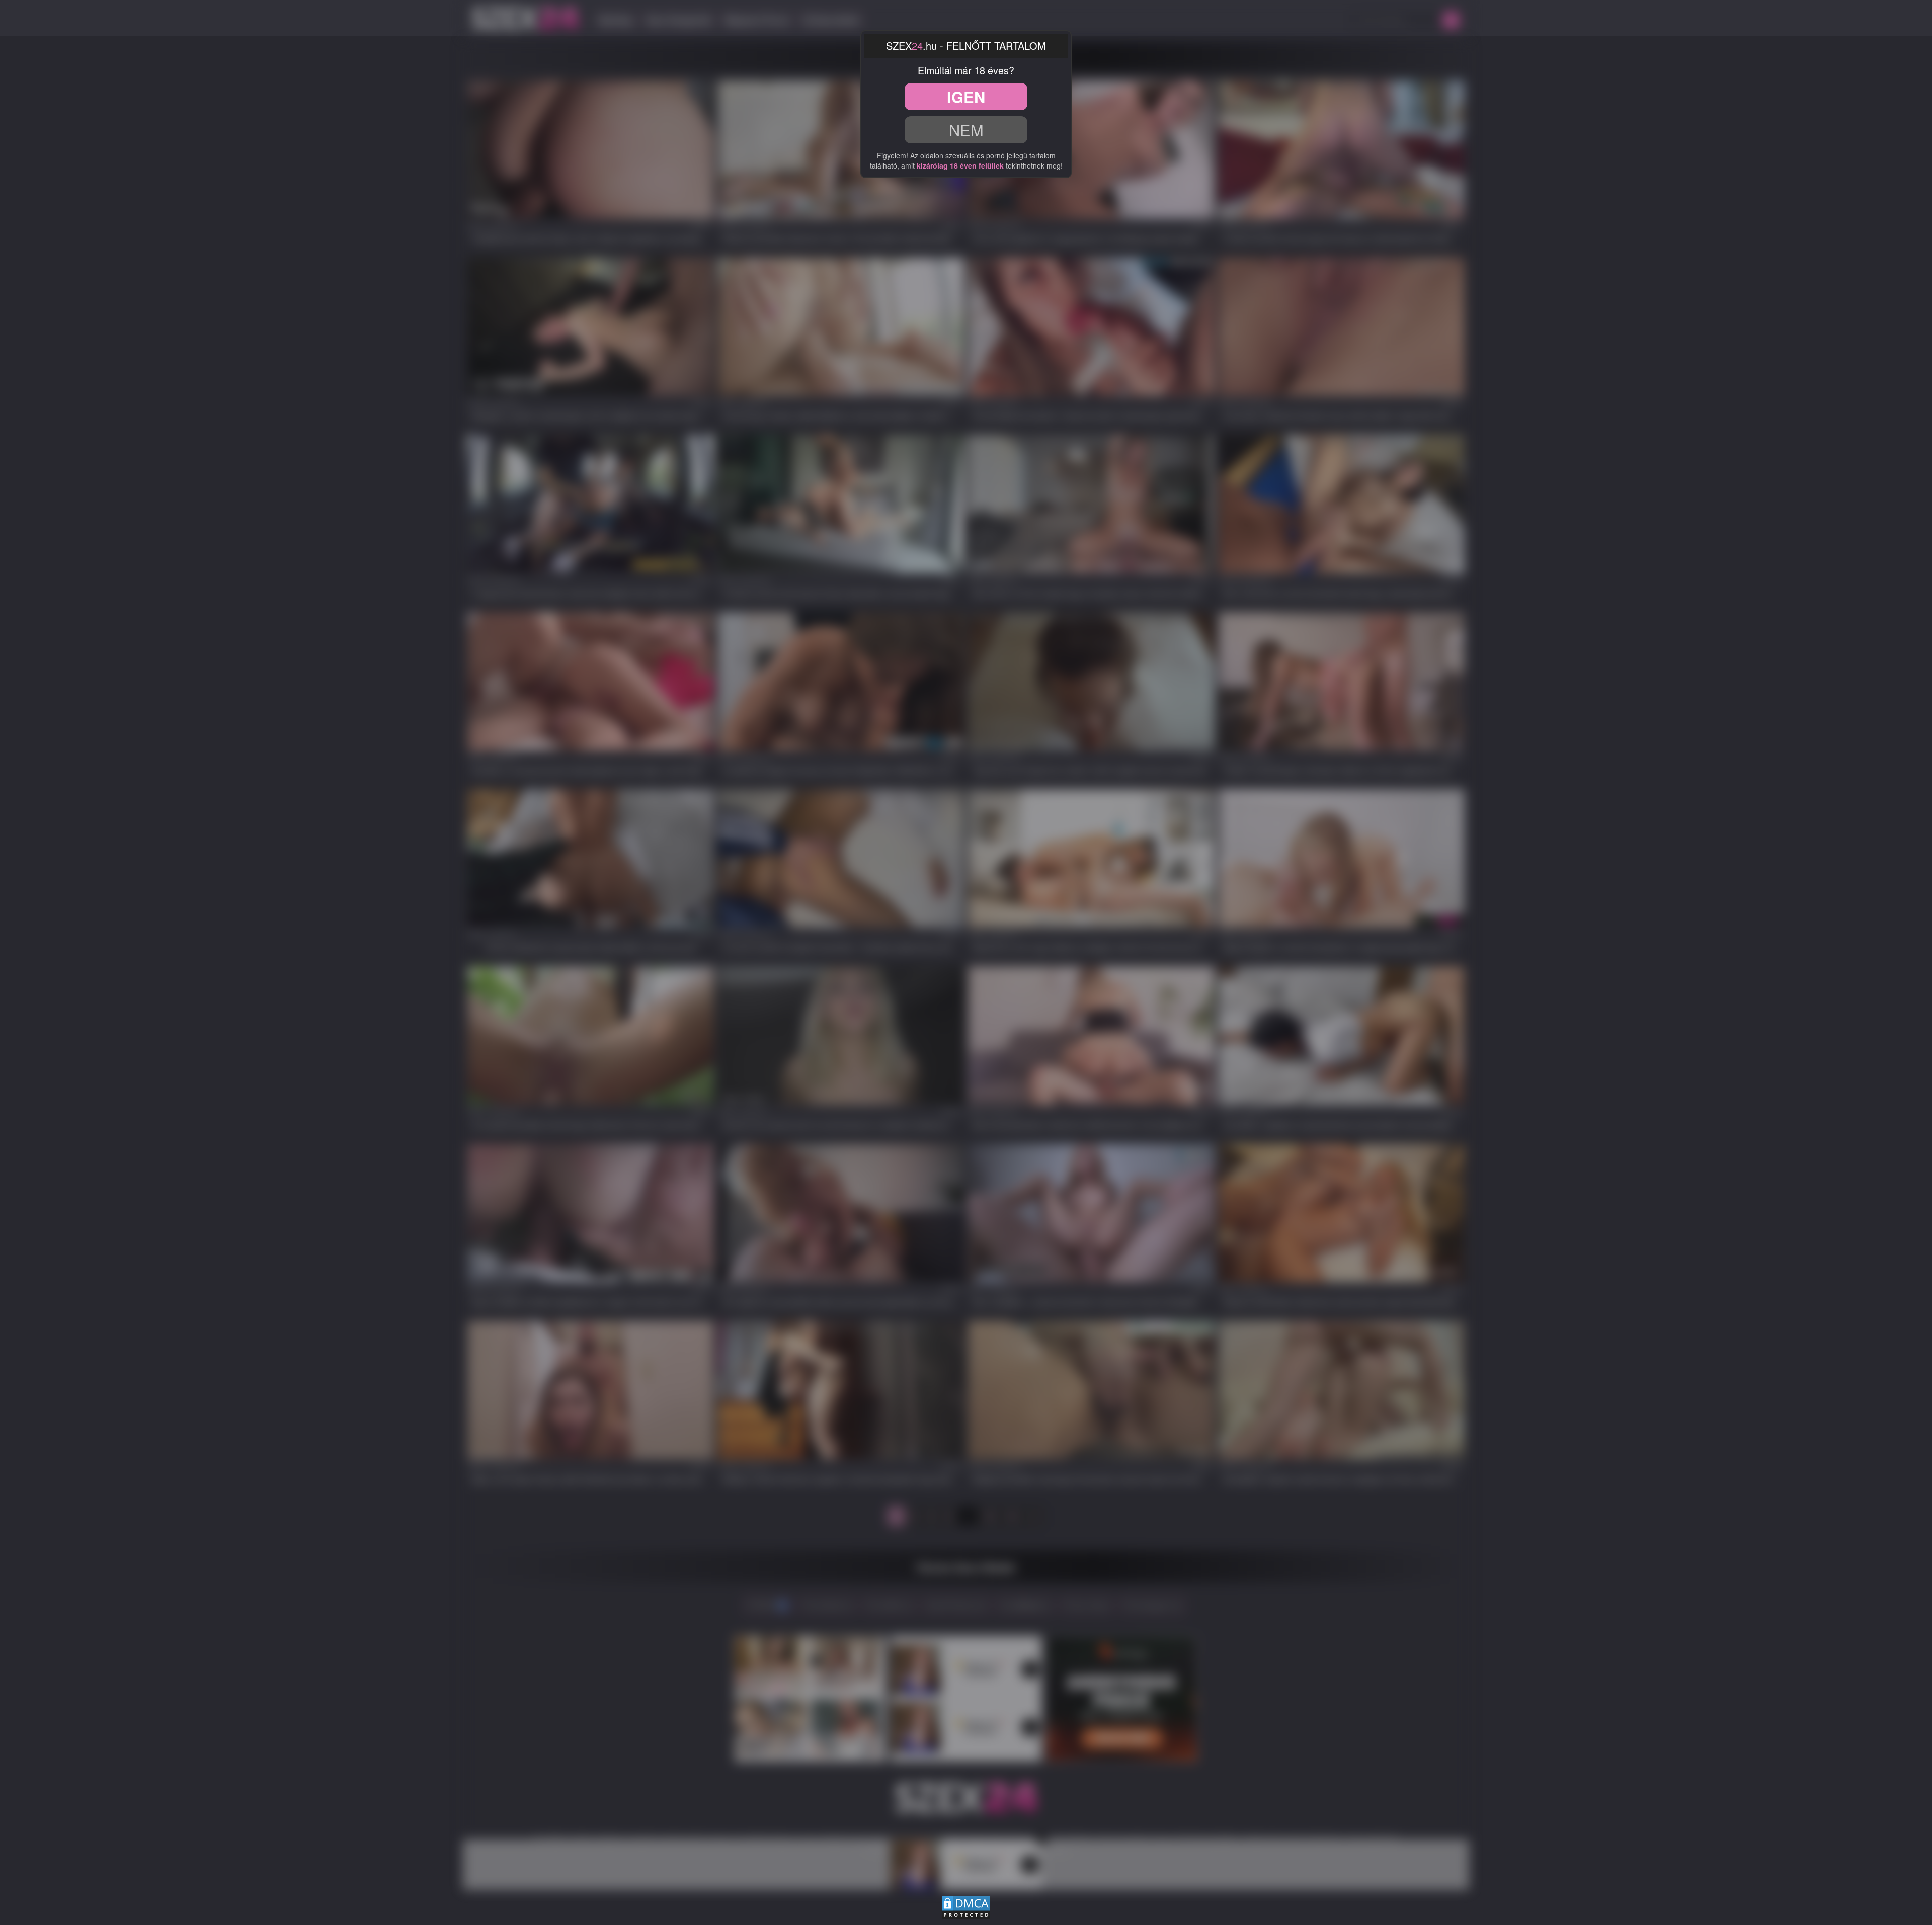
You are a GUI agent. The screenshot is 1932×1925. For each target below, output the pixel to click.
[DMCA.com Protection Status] (966, 1906)
